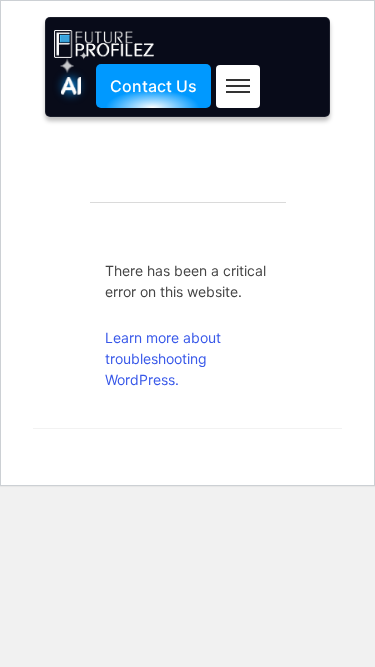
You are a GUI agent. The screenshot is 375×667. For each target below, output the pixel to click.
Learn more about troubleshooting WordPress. (163, 358)
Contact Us (153, 86)
